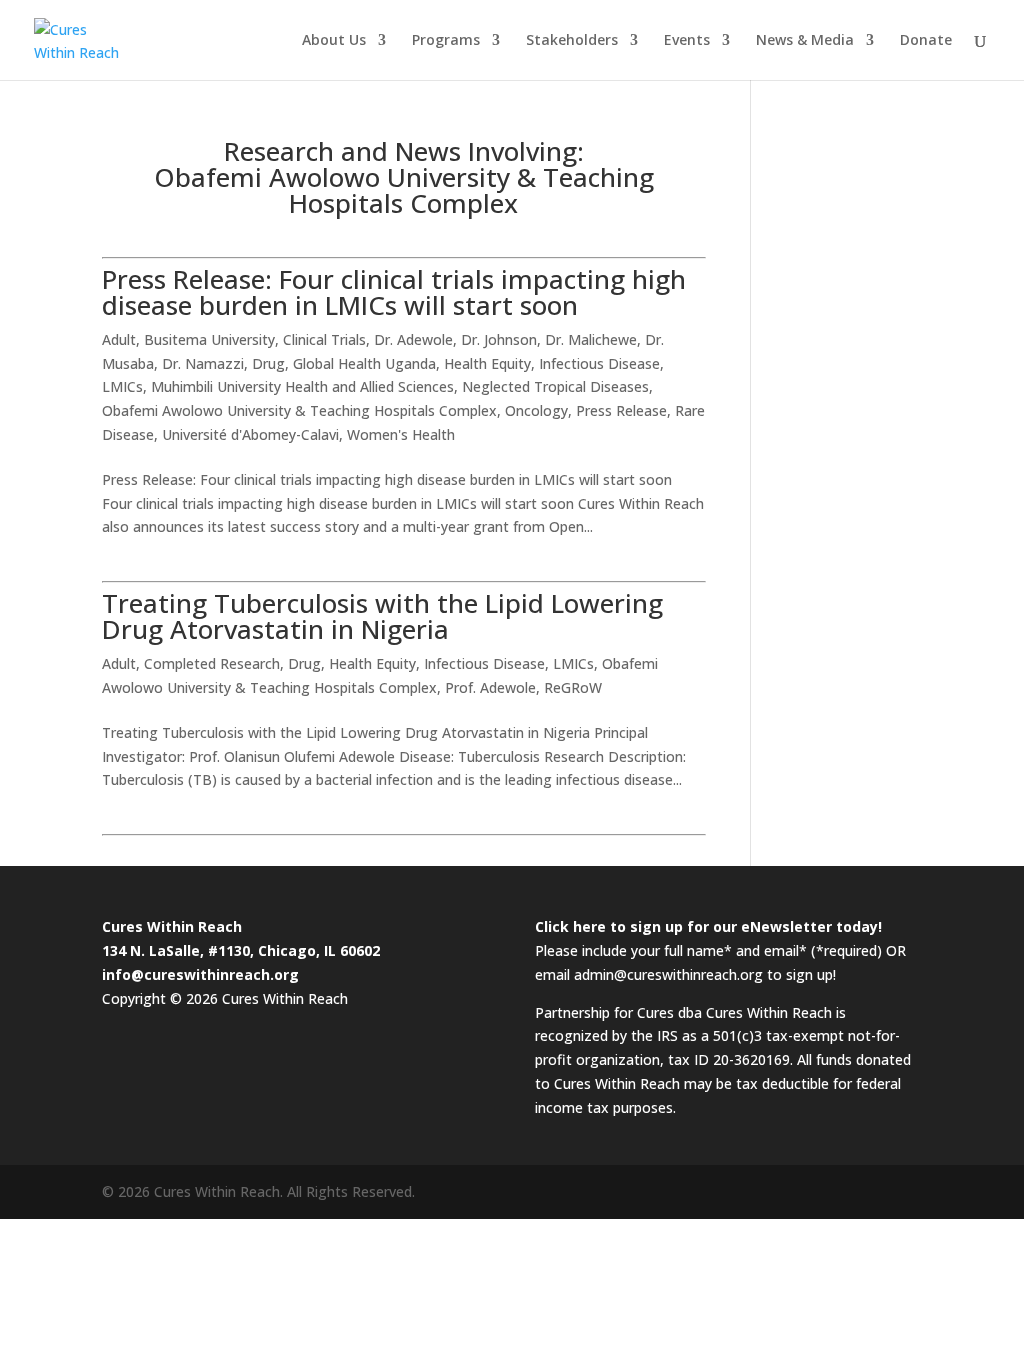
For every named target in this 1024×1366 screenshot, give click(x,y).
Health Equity (487, 363)
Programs (446, 41)
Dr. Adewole (413, 339)
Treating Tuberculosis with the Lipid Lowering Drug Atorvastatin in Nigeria (382, 616)
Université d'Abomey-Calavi (250, 434)
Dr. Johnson (499, 339)
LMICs (122, 386)
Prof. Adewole (490, 687)
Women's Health (401, 434)
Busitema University (209, 339)
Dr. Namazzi (203, 363)
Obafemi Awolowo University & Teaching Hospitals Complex (299, 410)
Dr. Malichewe (591, 339)
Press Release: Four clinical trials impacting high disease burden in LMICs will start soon (394, 292)
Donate (926, 41)
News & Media (805, 41)
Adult (119, 339)
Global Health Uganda (364, 363)
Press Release (621, 410)
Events (687, 41)
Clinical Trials (324, 339)
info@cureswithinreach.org (200, 974)
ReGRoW (573, 687)
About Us (334, 41)
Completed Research (212, 663)
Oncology (536, 410)
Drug (268, 363)
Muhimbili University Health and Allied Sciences (302, 386)
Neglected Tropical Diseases (555, 386)
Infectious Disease (599, 363)
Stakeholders (572, 41)
